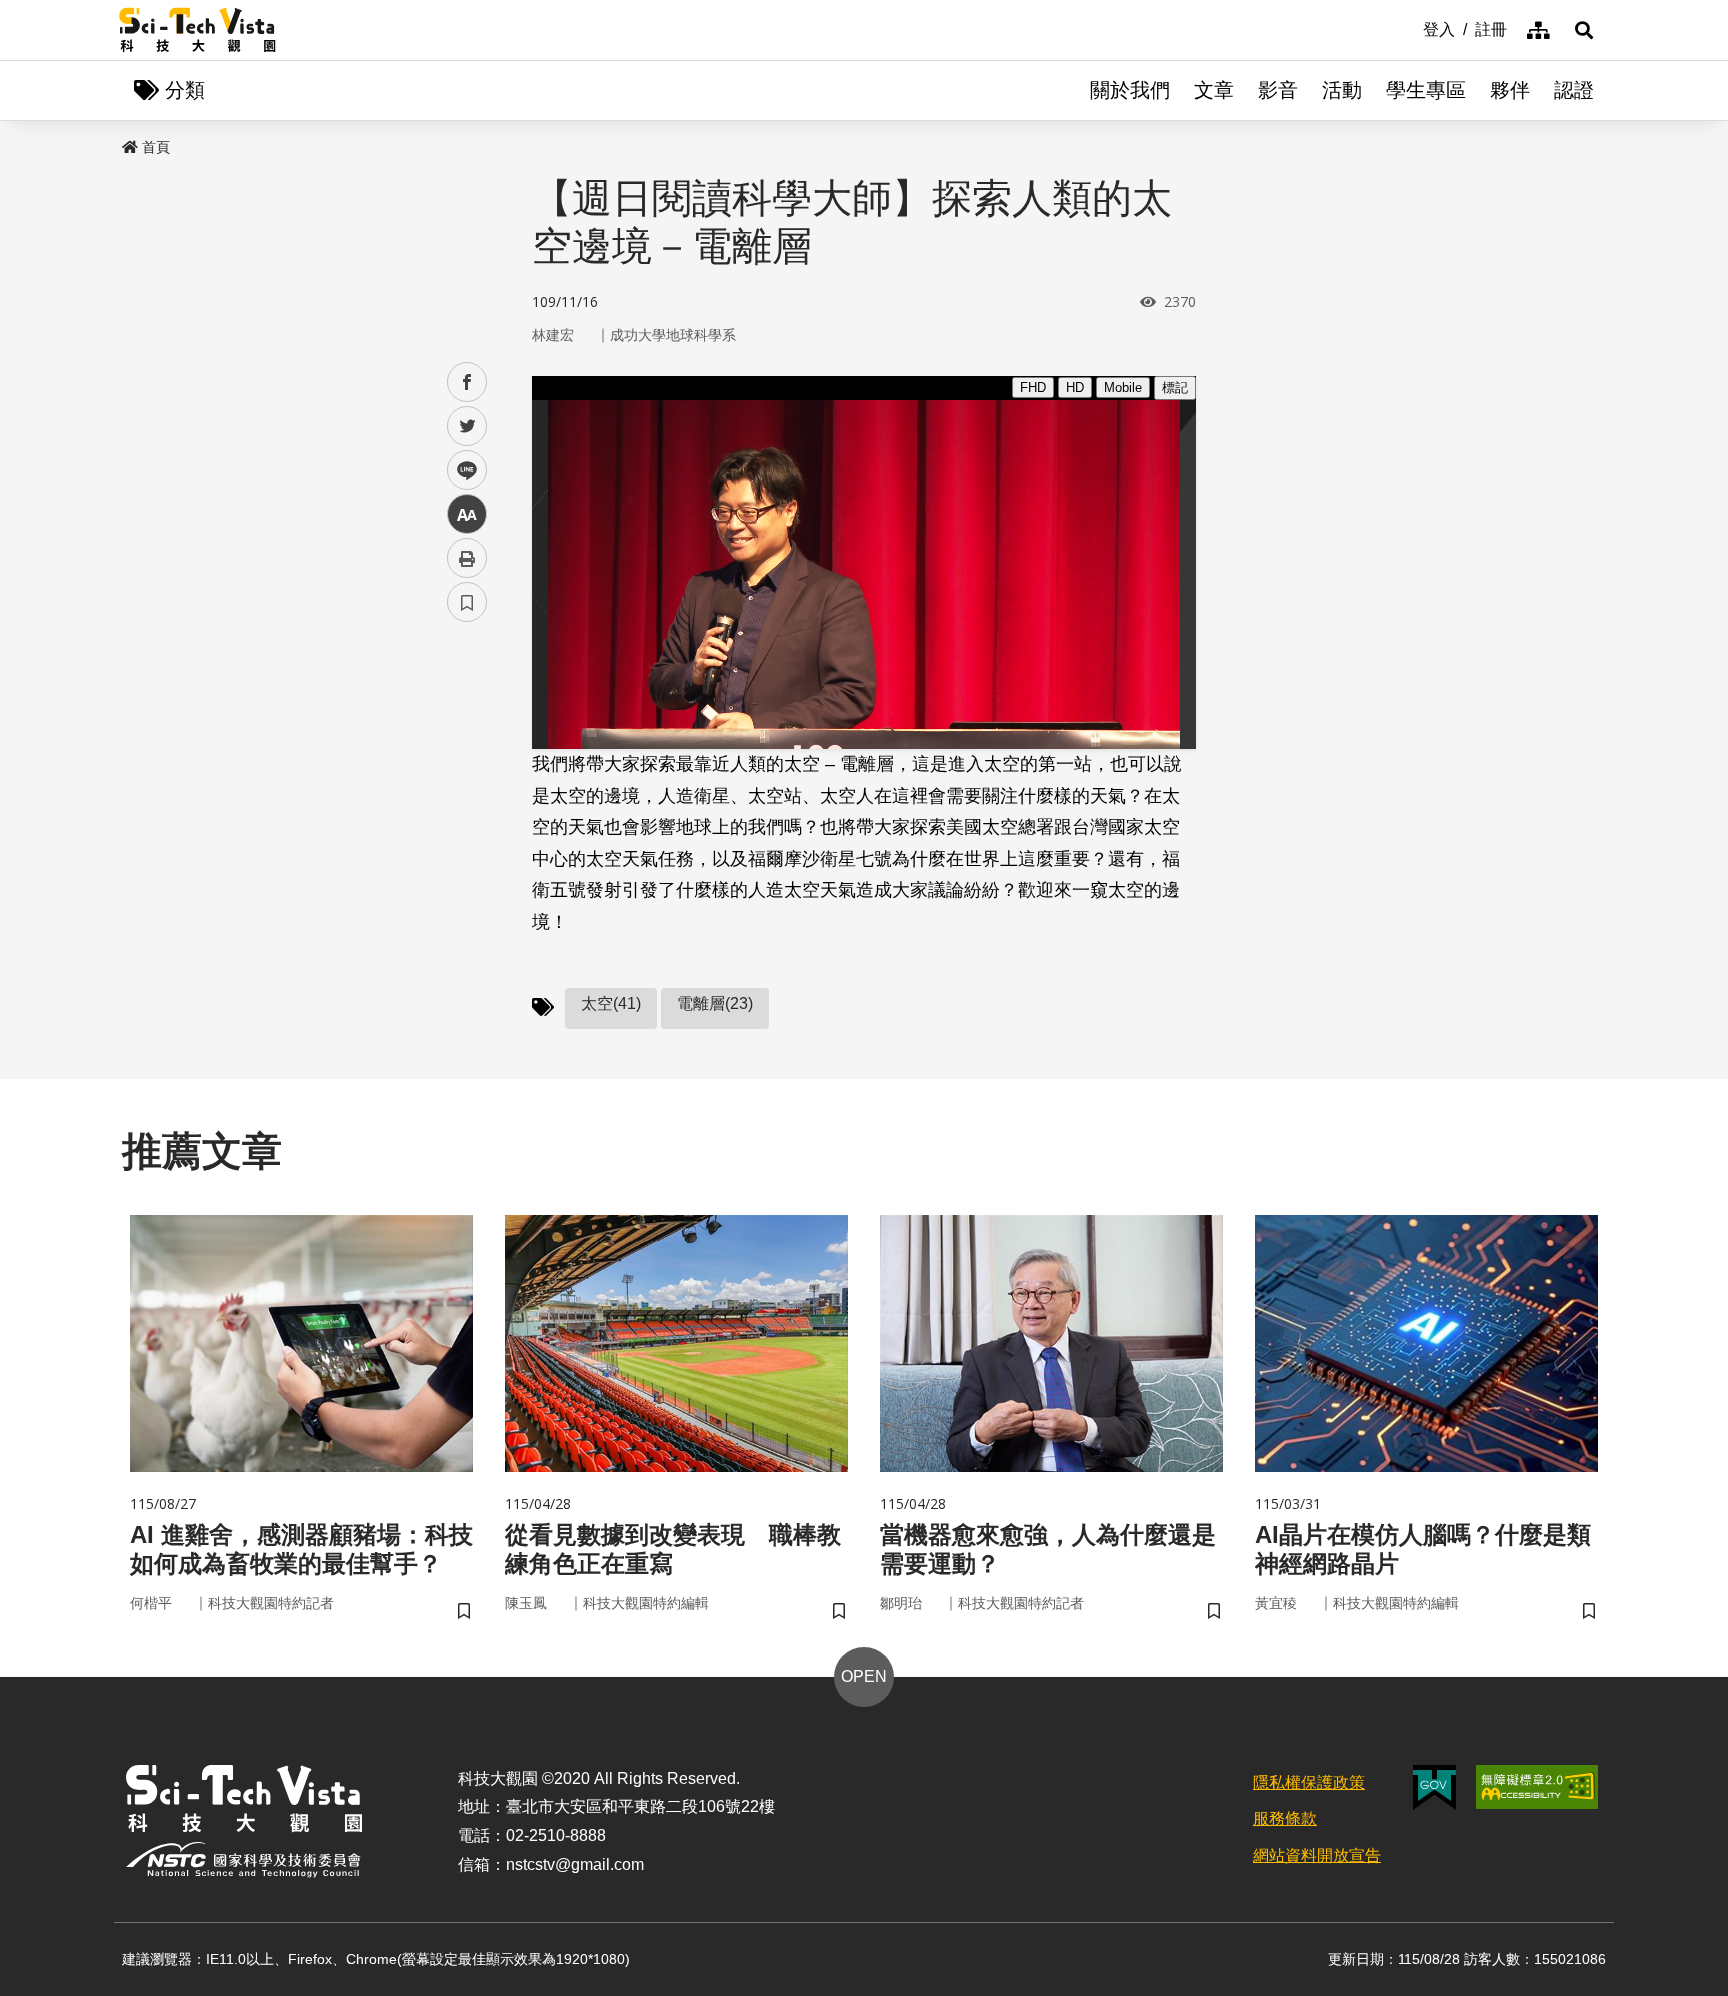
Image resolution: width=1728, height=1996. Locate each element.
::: (1409, 28)
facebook (467, 382)
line (461, 470)
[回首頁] (197, 30)
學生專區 (1426, 90)
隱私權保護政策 (1309, 1782)
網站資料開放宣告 (1317, 1855)
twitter (467, 426)
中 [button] (467, 514)
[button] (1584, 30)
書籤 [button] (467, 602)
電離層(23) (715, 1003)
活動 (1342, 90)
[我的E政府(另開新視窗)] (1434, 1787)
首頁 (156, 147)
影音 (1278, 90)
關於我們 (1130, 90)
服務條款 (1285, 1818)
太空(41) (611, 1003)
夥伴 (1510, 90)
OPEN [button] (864, 1676)
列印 (467, 558)
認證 (1574, 90)
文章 (1214, 90)
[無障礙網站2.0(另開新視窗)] (1537, 1787)
